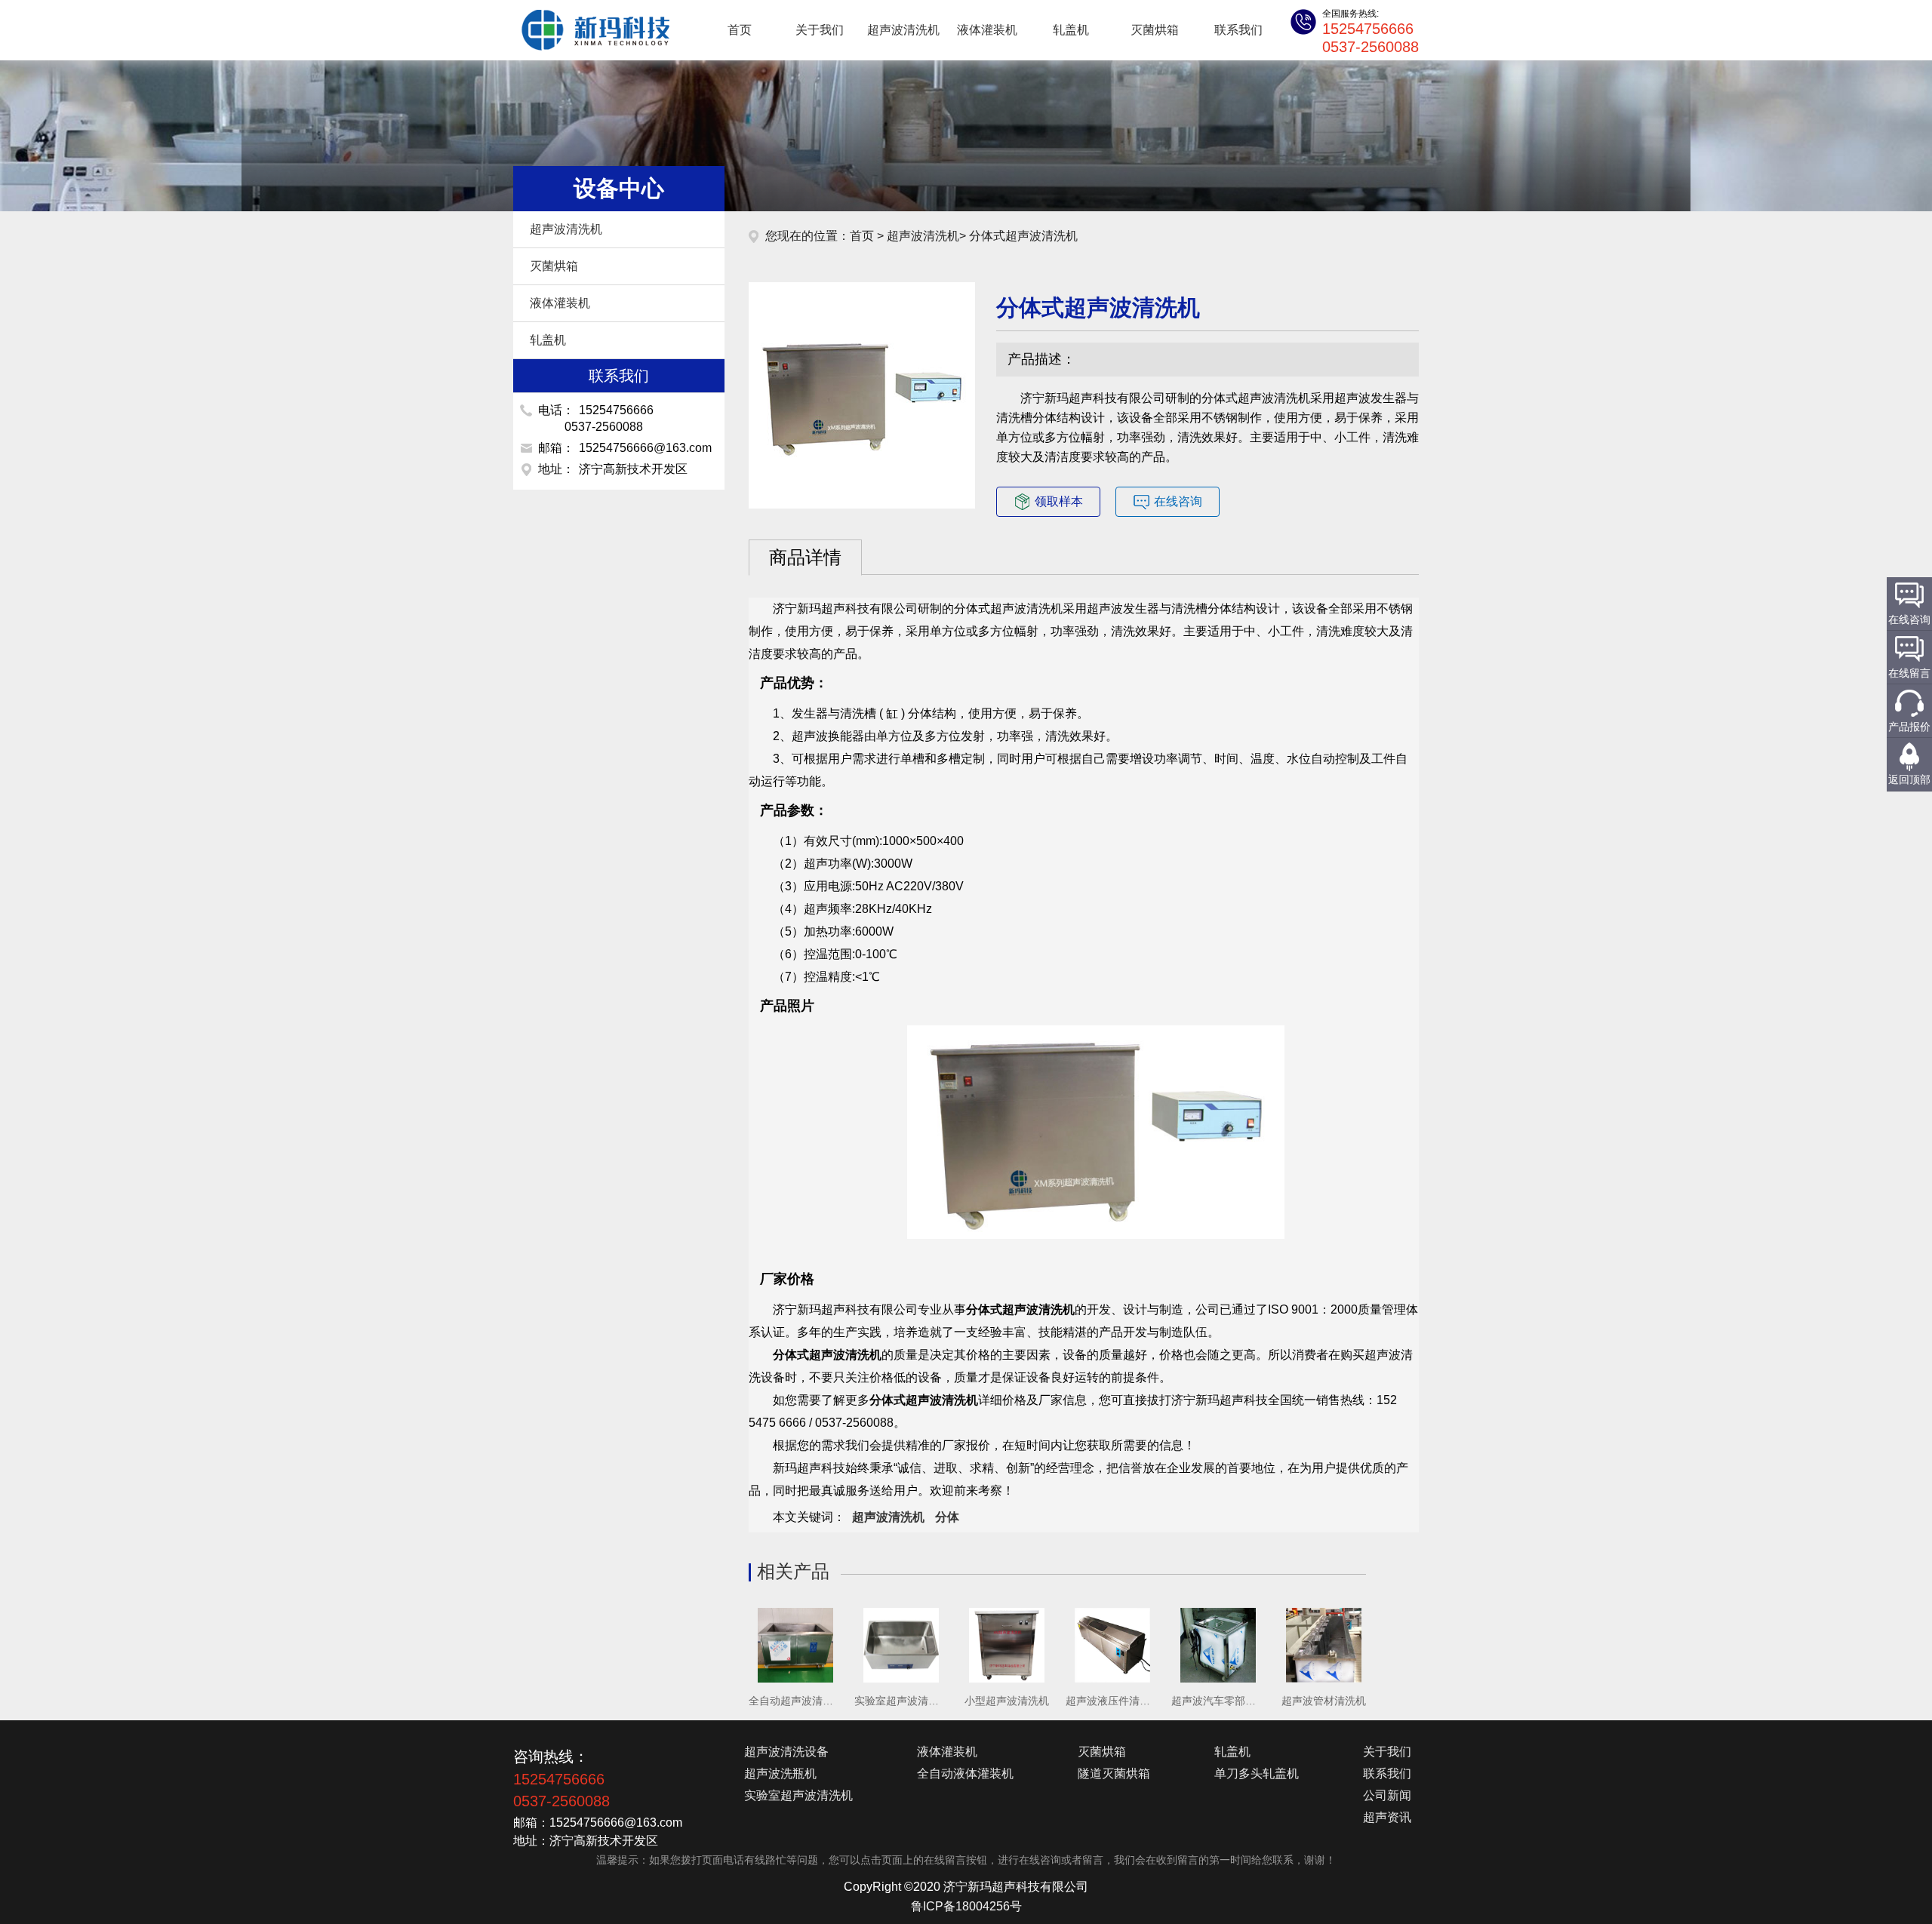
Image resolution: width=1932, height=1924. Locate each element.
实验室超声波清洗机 (798, 1795)
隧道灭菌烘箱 (1114, 1773)
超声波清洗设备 (786, 1752)
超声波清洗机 (589, 30)
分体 (947, 1517)
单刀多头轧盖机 (1257, 1773)
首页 (740, 30)
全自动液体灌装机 (965, 1773)
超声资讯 (1387, 1817)
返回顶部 (1909, 779)
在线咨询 (1178, 501)
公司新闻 (1387, 1795)
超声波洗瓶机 (780, 1773)
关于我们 (820, 30)
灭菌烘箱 (1155, 30)
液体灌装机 (987, 30)
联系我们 (1238, 30)
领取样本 (1059, 501)
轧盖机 (1071, 30)
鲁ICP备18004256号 (966, 1906)
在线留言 (1909, 673)
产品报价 (1909, 727)
